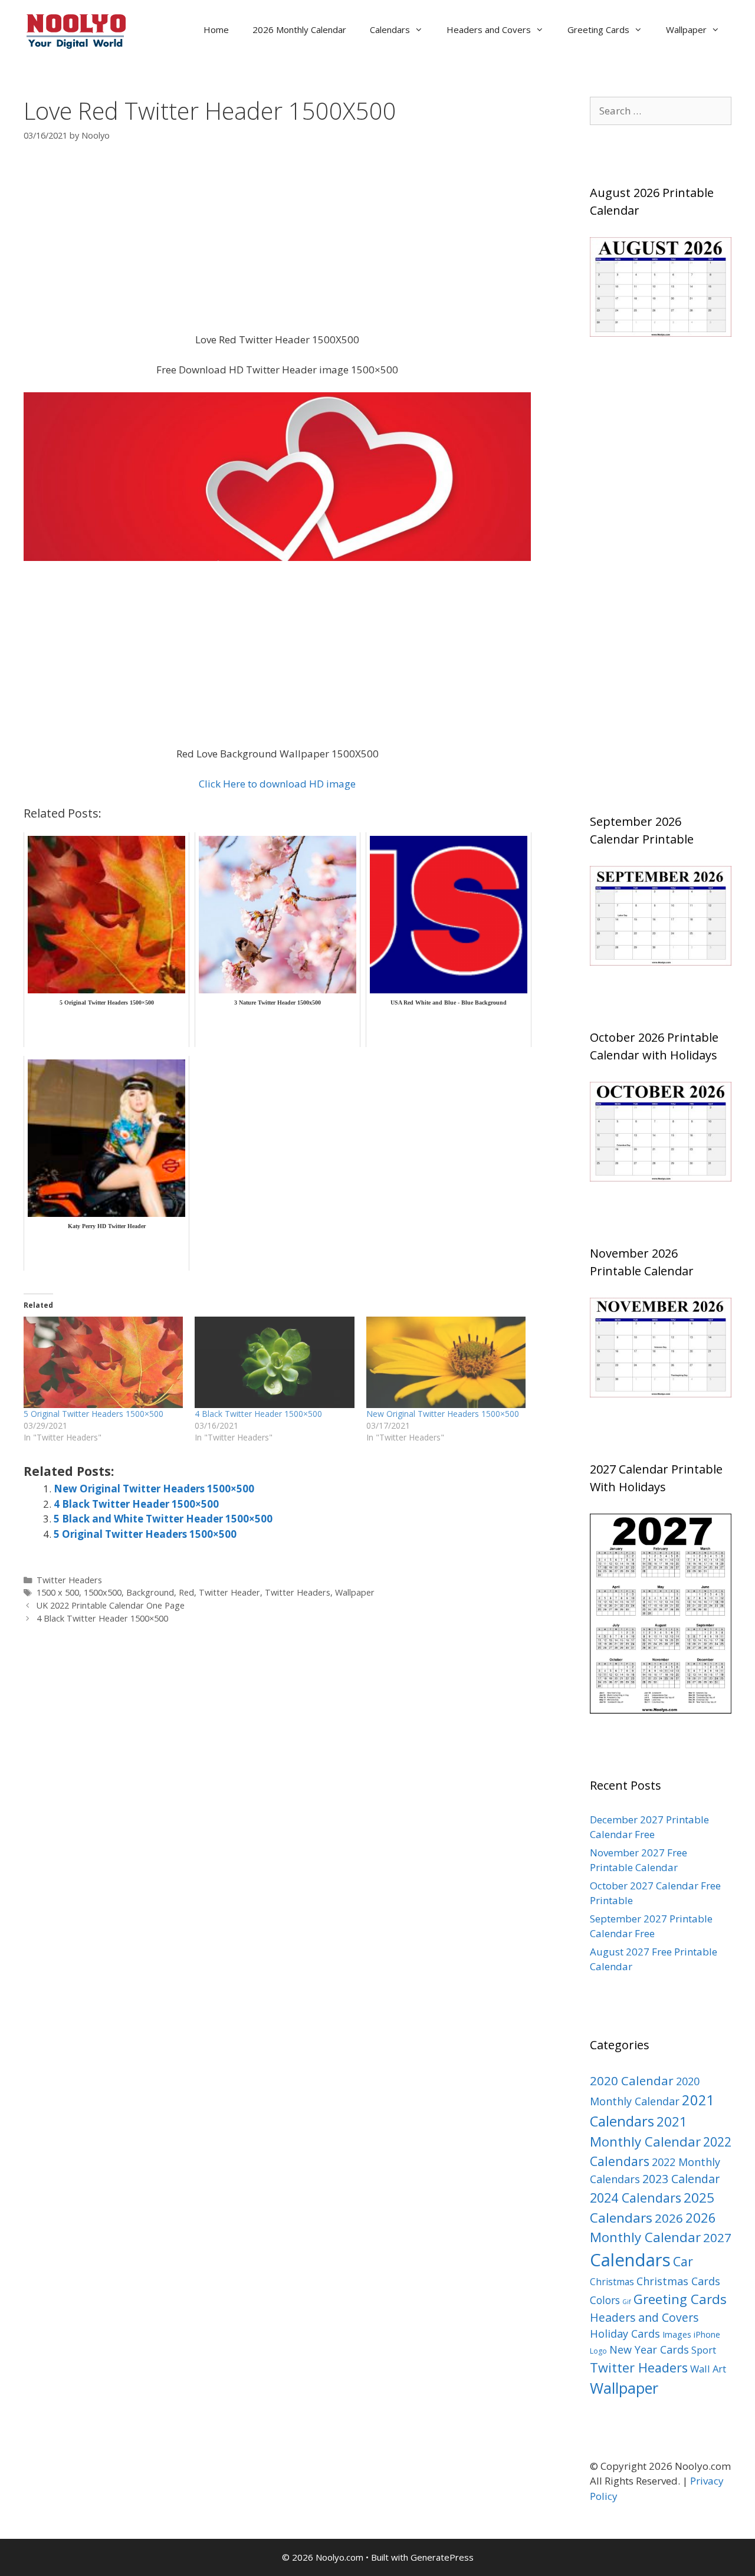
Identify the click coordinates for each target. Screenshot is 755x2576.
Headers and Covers (489, 29)
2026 (669, 2218)
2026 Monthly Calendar (299, 29)
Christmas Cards (678, 2281)
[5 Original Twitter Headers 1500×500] (103, 1362)
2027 (717, 2237)
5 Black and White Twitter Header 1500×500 (163, 1519)
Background (150, 1592)
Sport (704, 2350)
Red (186, 1592)
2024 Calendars (636, 2198)
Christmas (612, 2282)
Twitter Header (229, 1592)
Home (216, 29)
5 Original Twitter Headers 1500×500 (93, 1414)
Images (677, 2334)
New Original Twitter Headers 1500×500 (443, 1414)
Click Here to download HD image (277, 784)
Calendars (390, 29)
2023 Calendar (681, 2179)
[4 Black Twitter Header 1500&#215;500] (274, 1362)
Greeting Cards (598, 29)
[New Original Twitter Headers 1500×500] (446, 1362)
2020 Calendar (632, 2081)
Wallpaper (686, 29)
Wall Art (708, 2369)
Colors (605, 2300)
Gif (627, 2302)
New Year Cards (649, 2349)
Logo (598, 2351)
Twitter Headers (69, 1580)
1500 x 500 (58, 1592)
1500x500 (103, 1592)
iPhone (707, 2334)
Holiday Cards (625, 2334)
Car (683, 2261)
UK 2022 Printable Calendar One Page (111, 1605)
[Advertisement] (277, 245)
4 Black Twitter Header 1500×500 (258, 1414)
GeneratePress (442, 2557)
